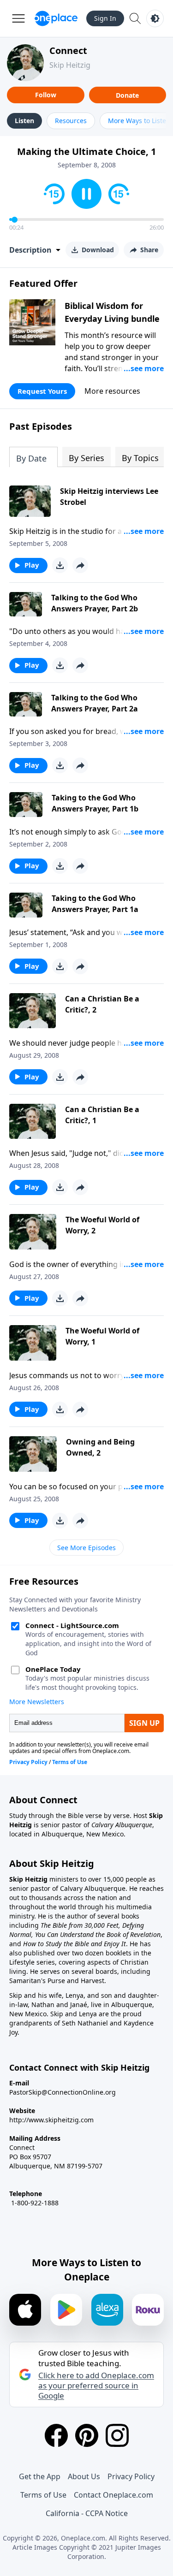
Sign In (105, 18)
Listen (24, 121)
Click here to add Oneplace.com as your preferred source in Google (96, 2386)
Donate (127, 95)
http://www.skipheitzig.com (51, 2120)
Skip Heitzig (70, 65)
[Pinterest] (87, 2435)
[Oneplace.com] (56, 18)
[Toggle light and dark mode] (155, 18)
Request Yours (42, 391)
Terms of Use (43, 2495)
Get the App (40, 2476)
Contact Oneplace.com (113, 2495)
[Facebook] (56, 2435)
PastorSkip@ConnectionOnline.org (63, 2092)
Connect (68, 50)
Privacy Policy (131, 2476)
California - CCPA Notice (87, 2513)
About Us (84, 2476)
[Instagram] (117, 2435)
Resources (71, 121)
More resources (112, 391)
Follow (46, 95)
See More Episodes (86, 1548)
